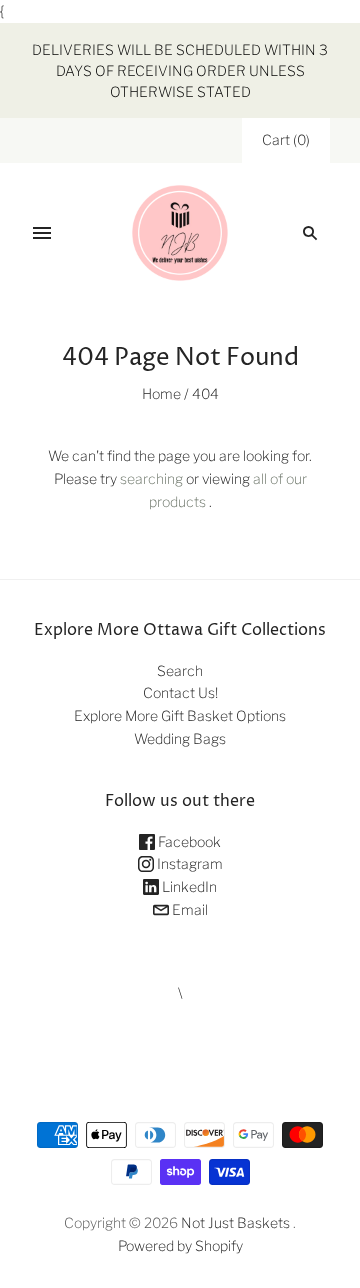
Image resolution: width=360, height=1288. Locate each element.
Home (161, 393)
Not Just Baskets (235, 1222)
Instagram (188, 863)
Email (188, 909)
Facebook (188, 841)
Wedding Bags (180, 738)
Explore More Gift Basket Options (180, 715)
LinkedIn (188, 886)
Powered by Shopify (180, 1245)
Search (180, 670)
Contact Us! (180, 692)
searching (151, 478)
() (286, 139)
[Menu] (42, 233)
